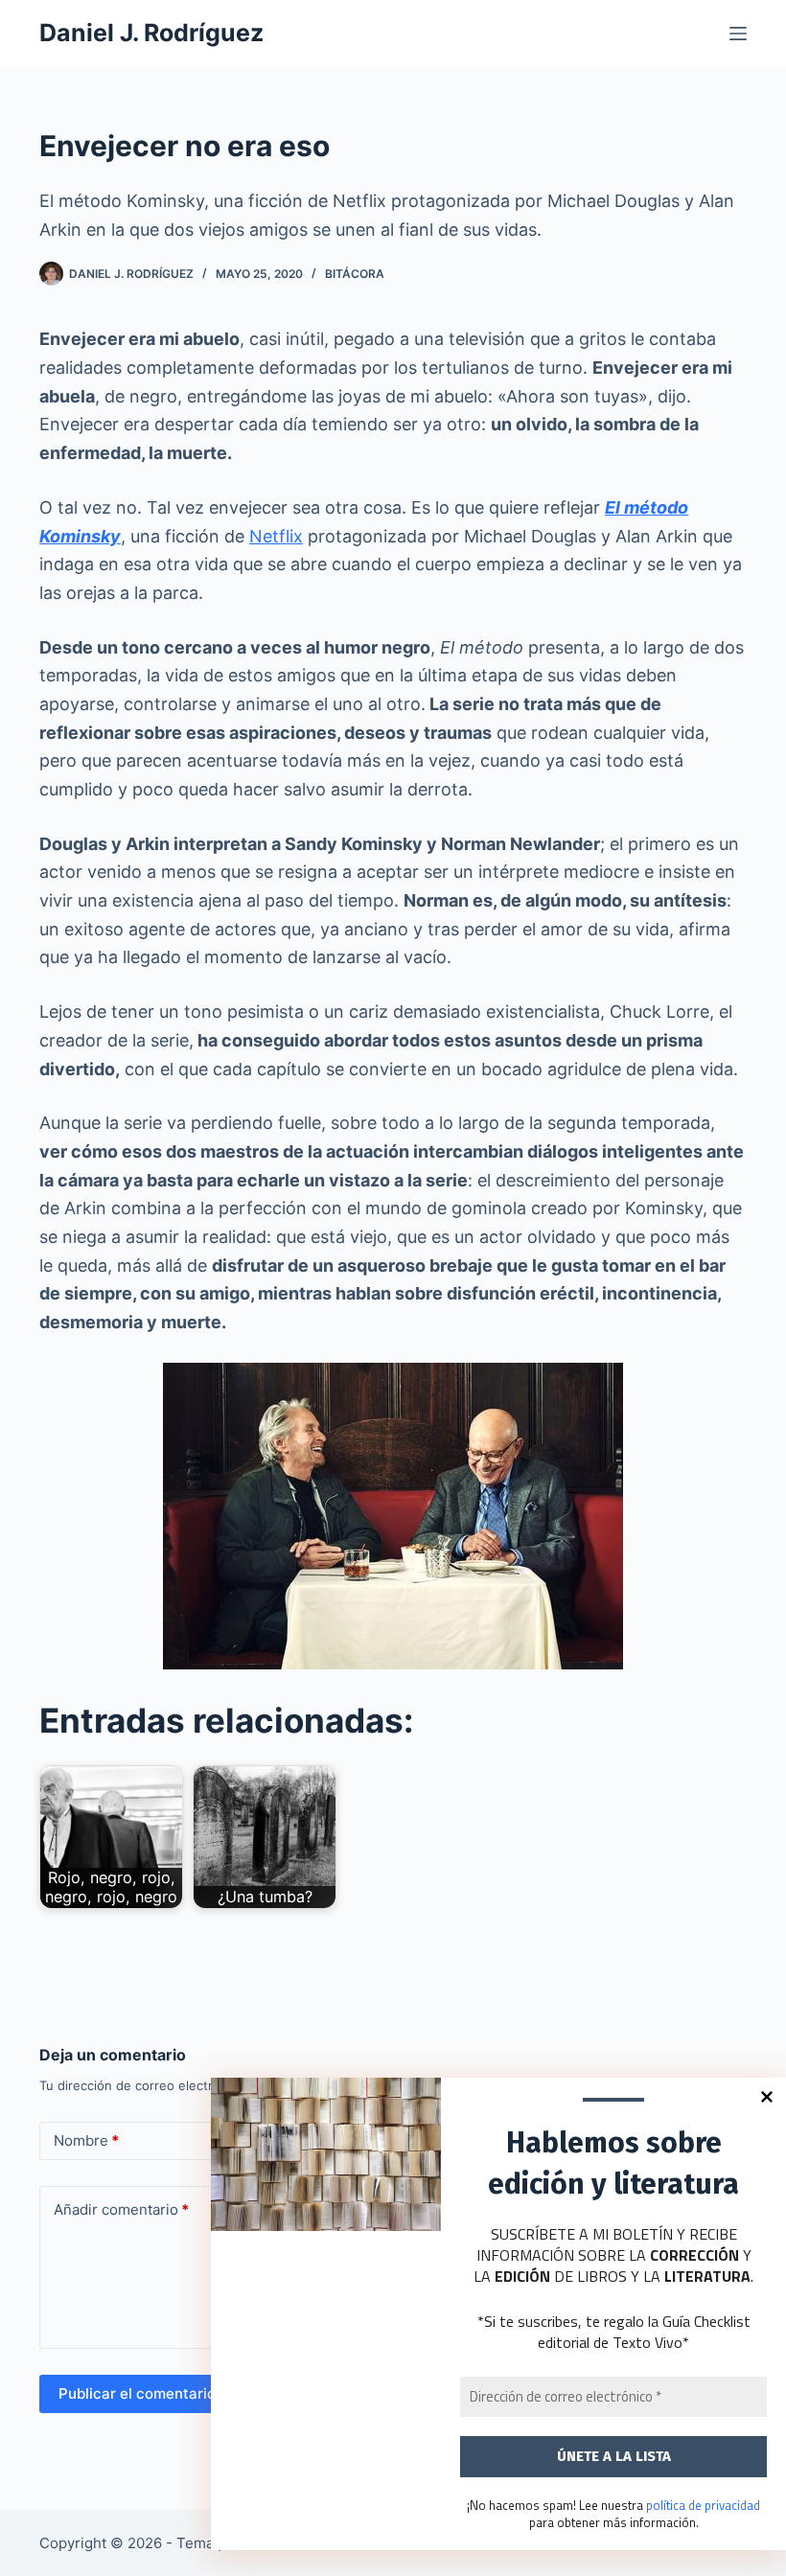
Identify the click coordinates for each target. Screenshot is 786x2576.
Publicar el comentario (137, 2393)
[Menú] (738, 34)
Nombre (86, 2140)
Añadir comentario (121, 2209)
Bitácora (355, 274)
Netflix (276, 536)
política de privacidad (703, 2505)
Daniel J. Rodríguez (151, 33)
